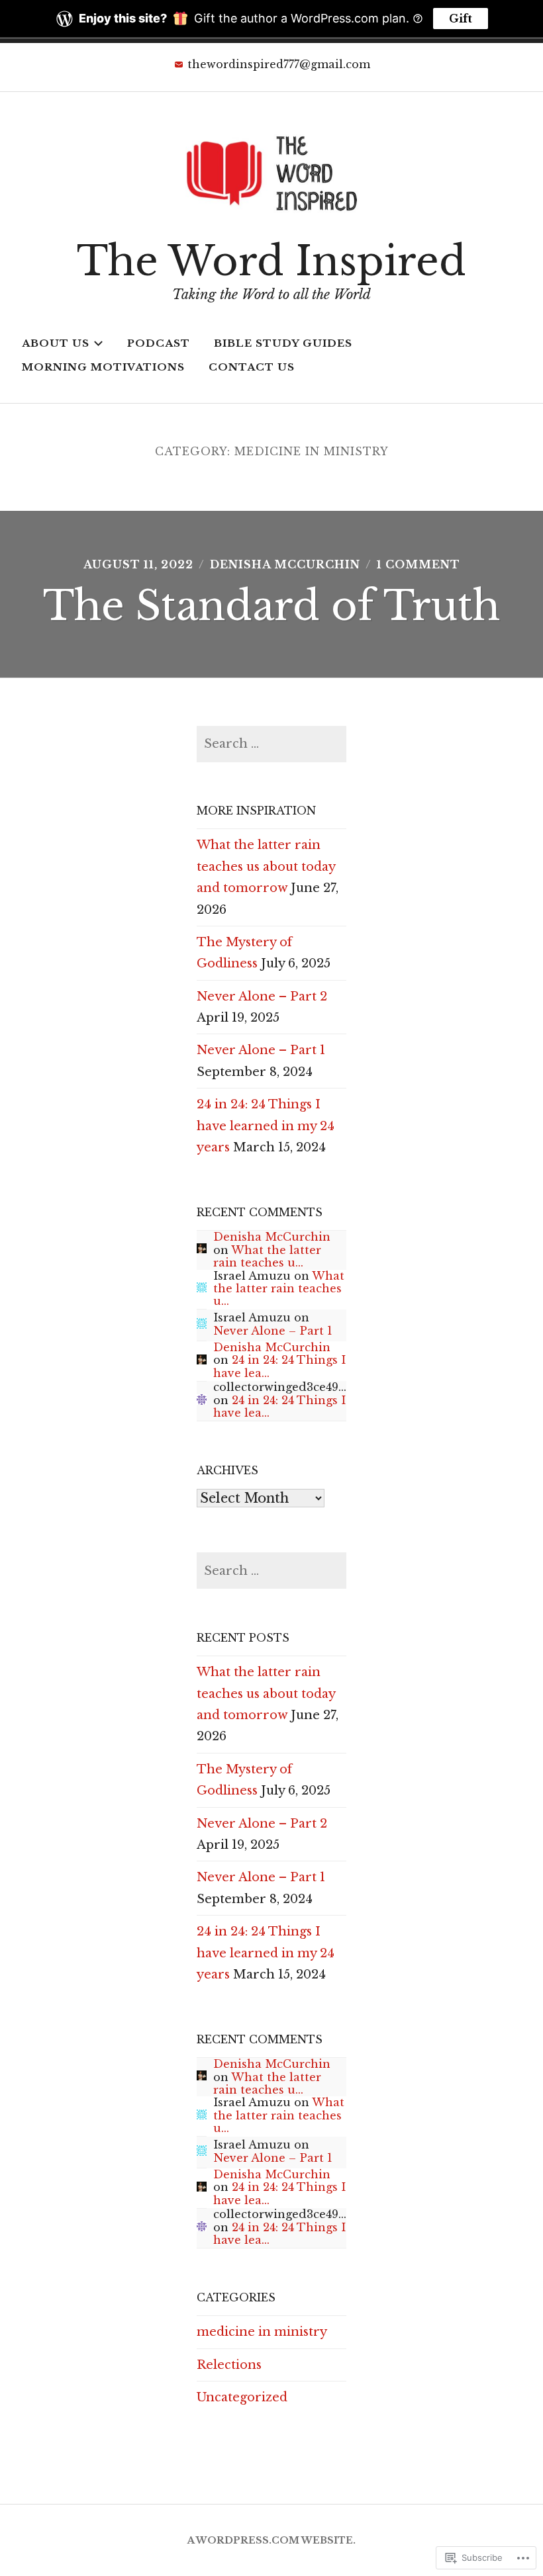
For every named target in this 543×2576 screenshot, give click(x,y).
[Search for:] (271, 744)
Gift (461, 19)
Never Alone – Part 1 (261, 1050)
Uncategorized (242, 2397)
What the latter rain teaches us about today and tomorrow (266, 866)
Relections (229, 2365)
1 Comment (419, 564)
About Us (56, 343)
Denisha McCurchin (285, 564)
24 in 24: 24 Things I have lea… (279, 1366)
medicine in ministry (262, 2332)
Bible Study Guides (283, 343)
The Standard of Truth (271, 606)
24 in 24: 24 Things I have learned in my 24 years (266, 1126)
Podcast (159, 343)
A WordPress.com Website (270, 2540)
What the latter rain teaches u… (267, 1256)
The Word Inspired (271, 261)
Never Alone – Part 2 (262, 997)
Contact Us (252, 367)
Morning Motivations (103, 367)
